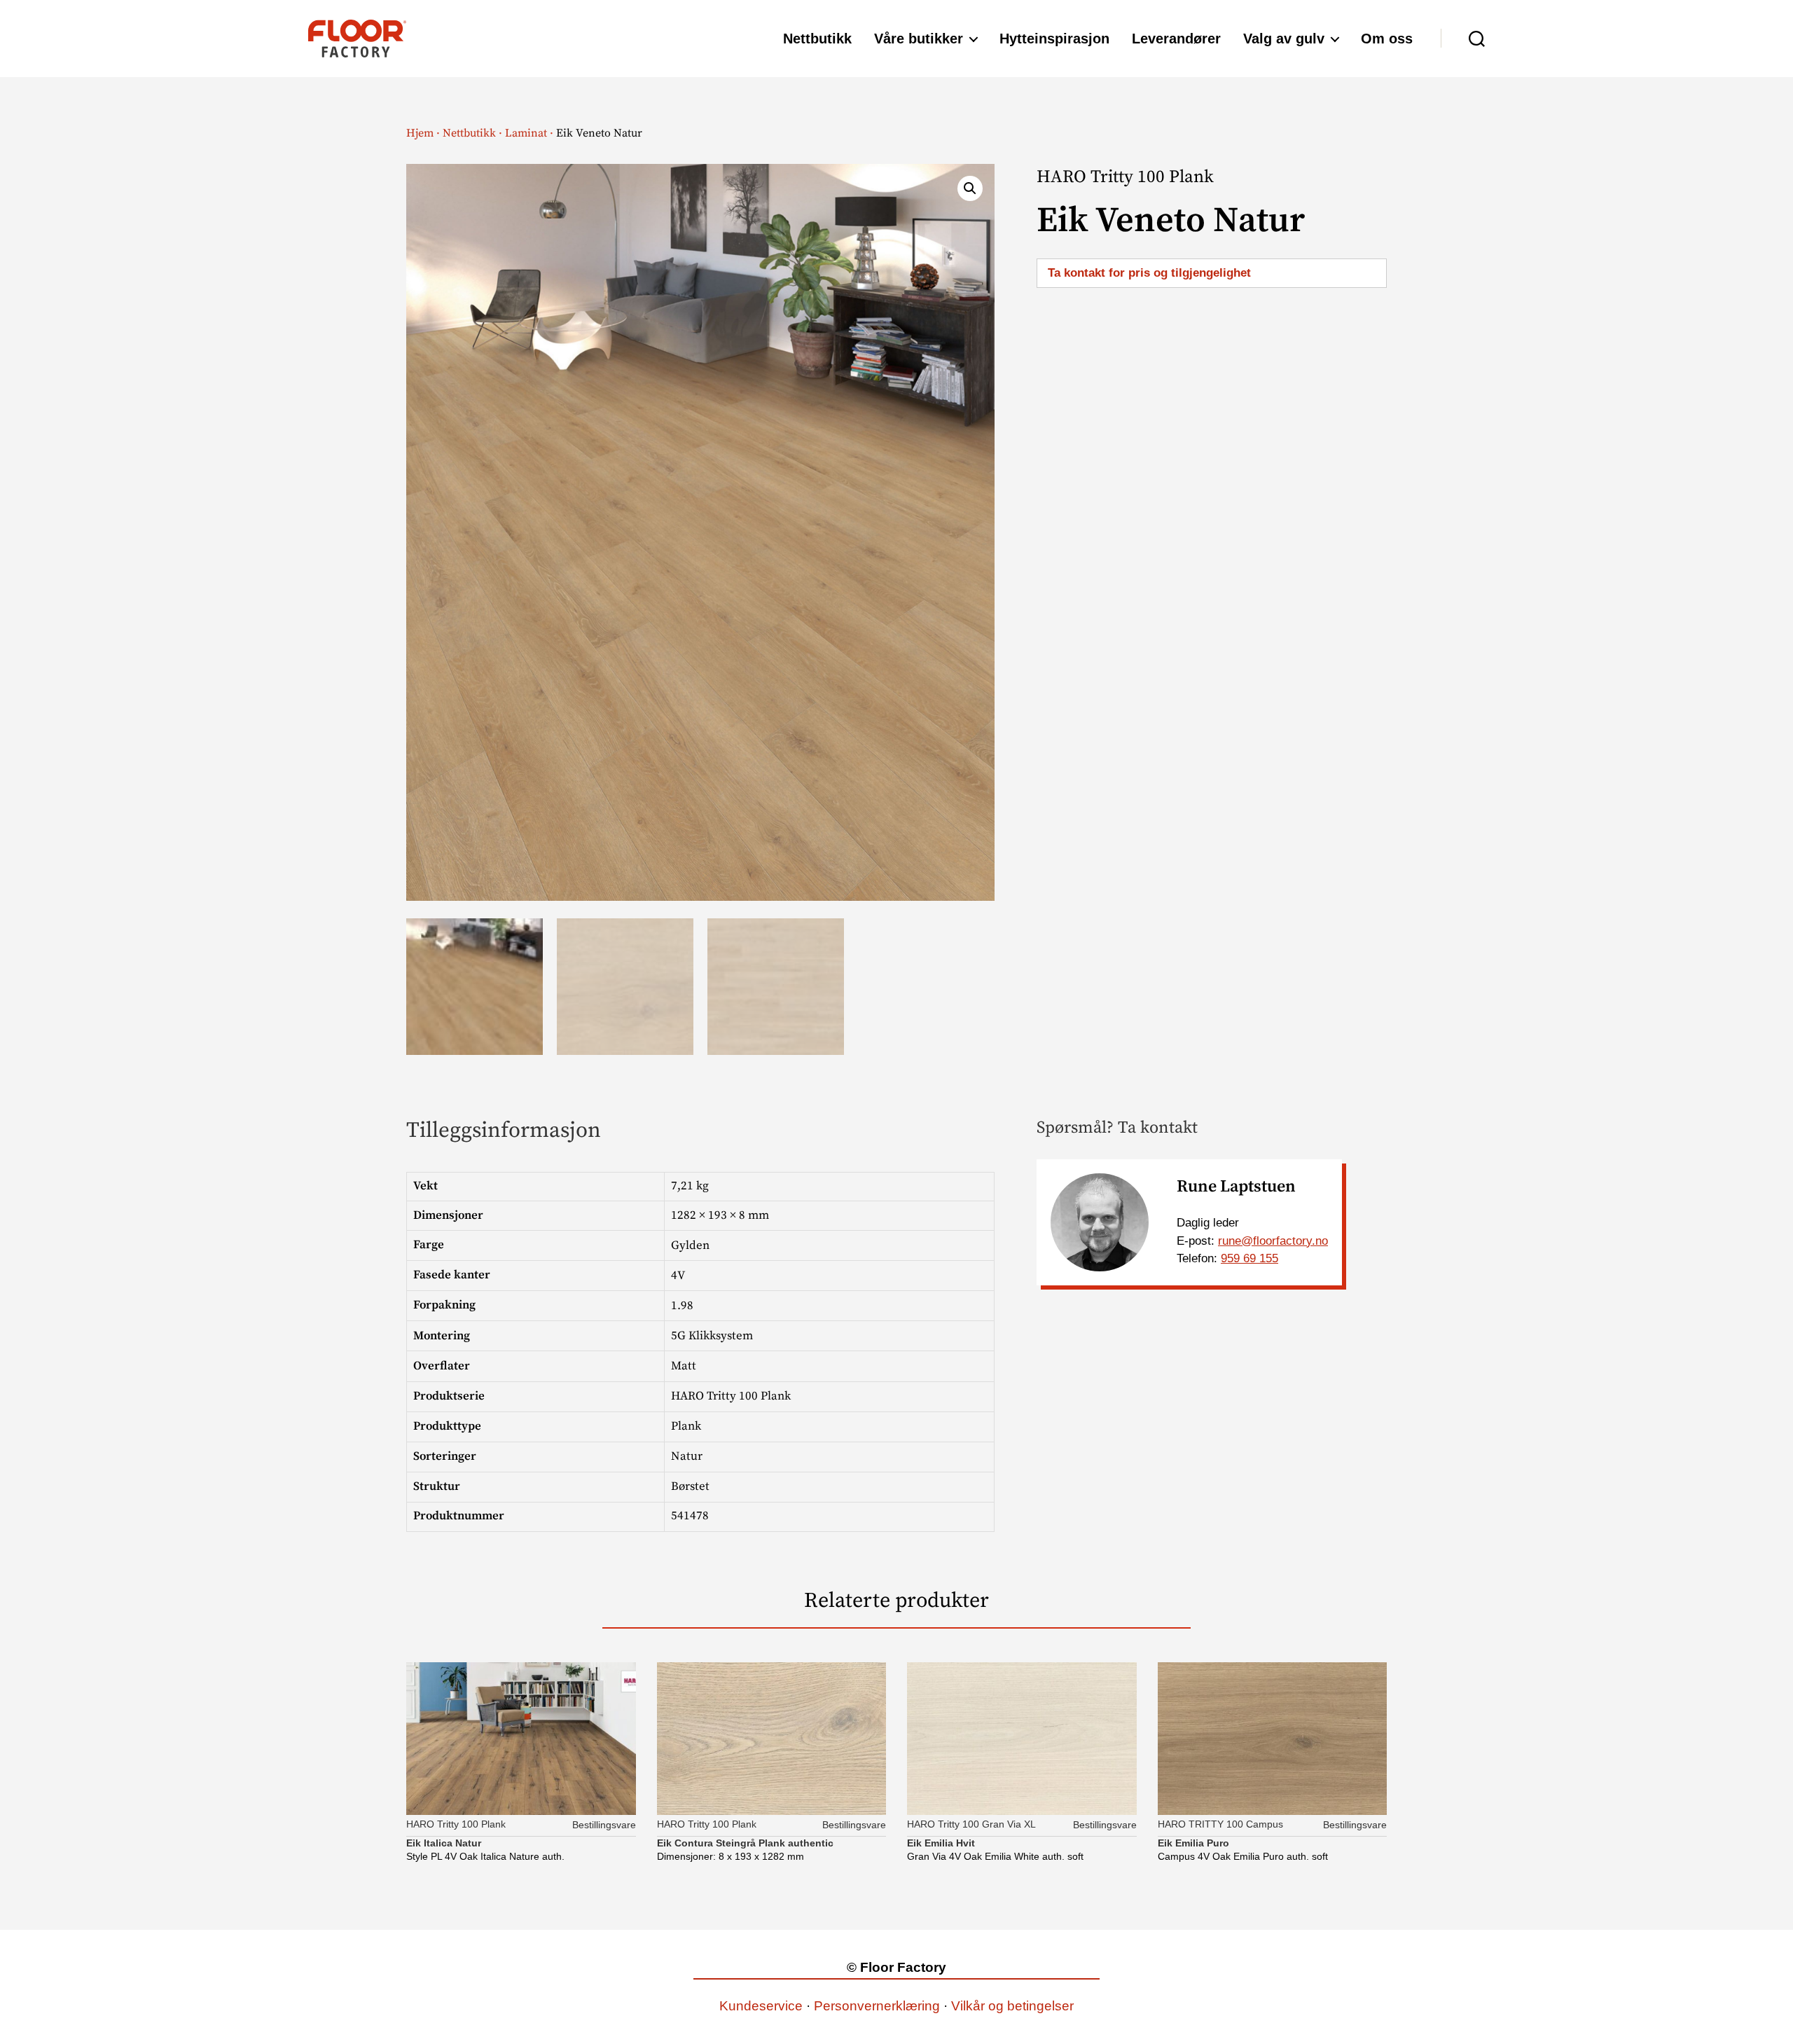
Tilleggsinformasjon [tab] (504, 1131)
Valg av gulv (1284, 39)
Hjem (420, 133)
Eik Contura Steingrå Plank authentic (745, 1843)
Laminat (526, 133)
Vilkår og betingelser (1012, 2006)
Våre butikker (919, 39)
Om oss (1387, 39)
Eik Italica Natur (444, 1843)
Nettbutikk (817, 39)
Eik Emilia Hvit (941, 1843)
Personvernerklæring (877, 2006)
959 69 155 (1249, 1258)
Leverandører (1176, 39)
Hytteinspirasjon (1054, 39)
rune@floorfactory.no (1273, 1241)
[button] (970, 188)
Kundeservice (761, 2006)
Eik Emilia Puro (1193, 1843)
